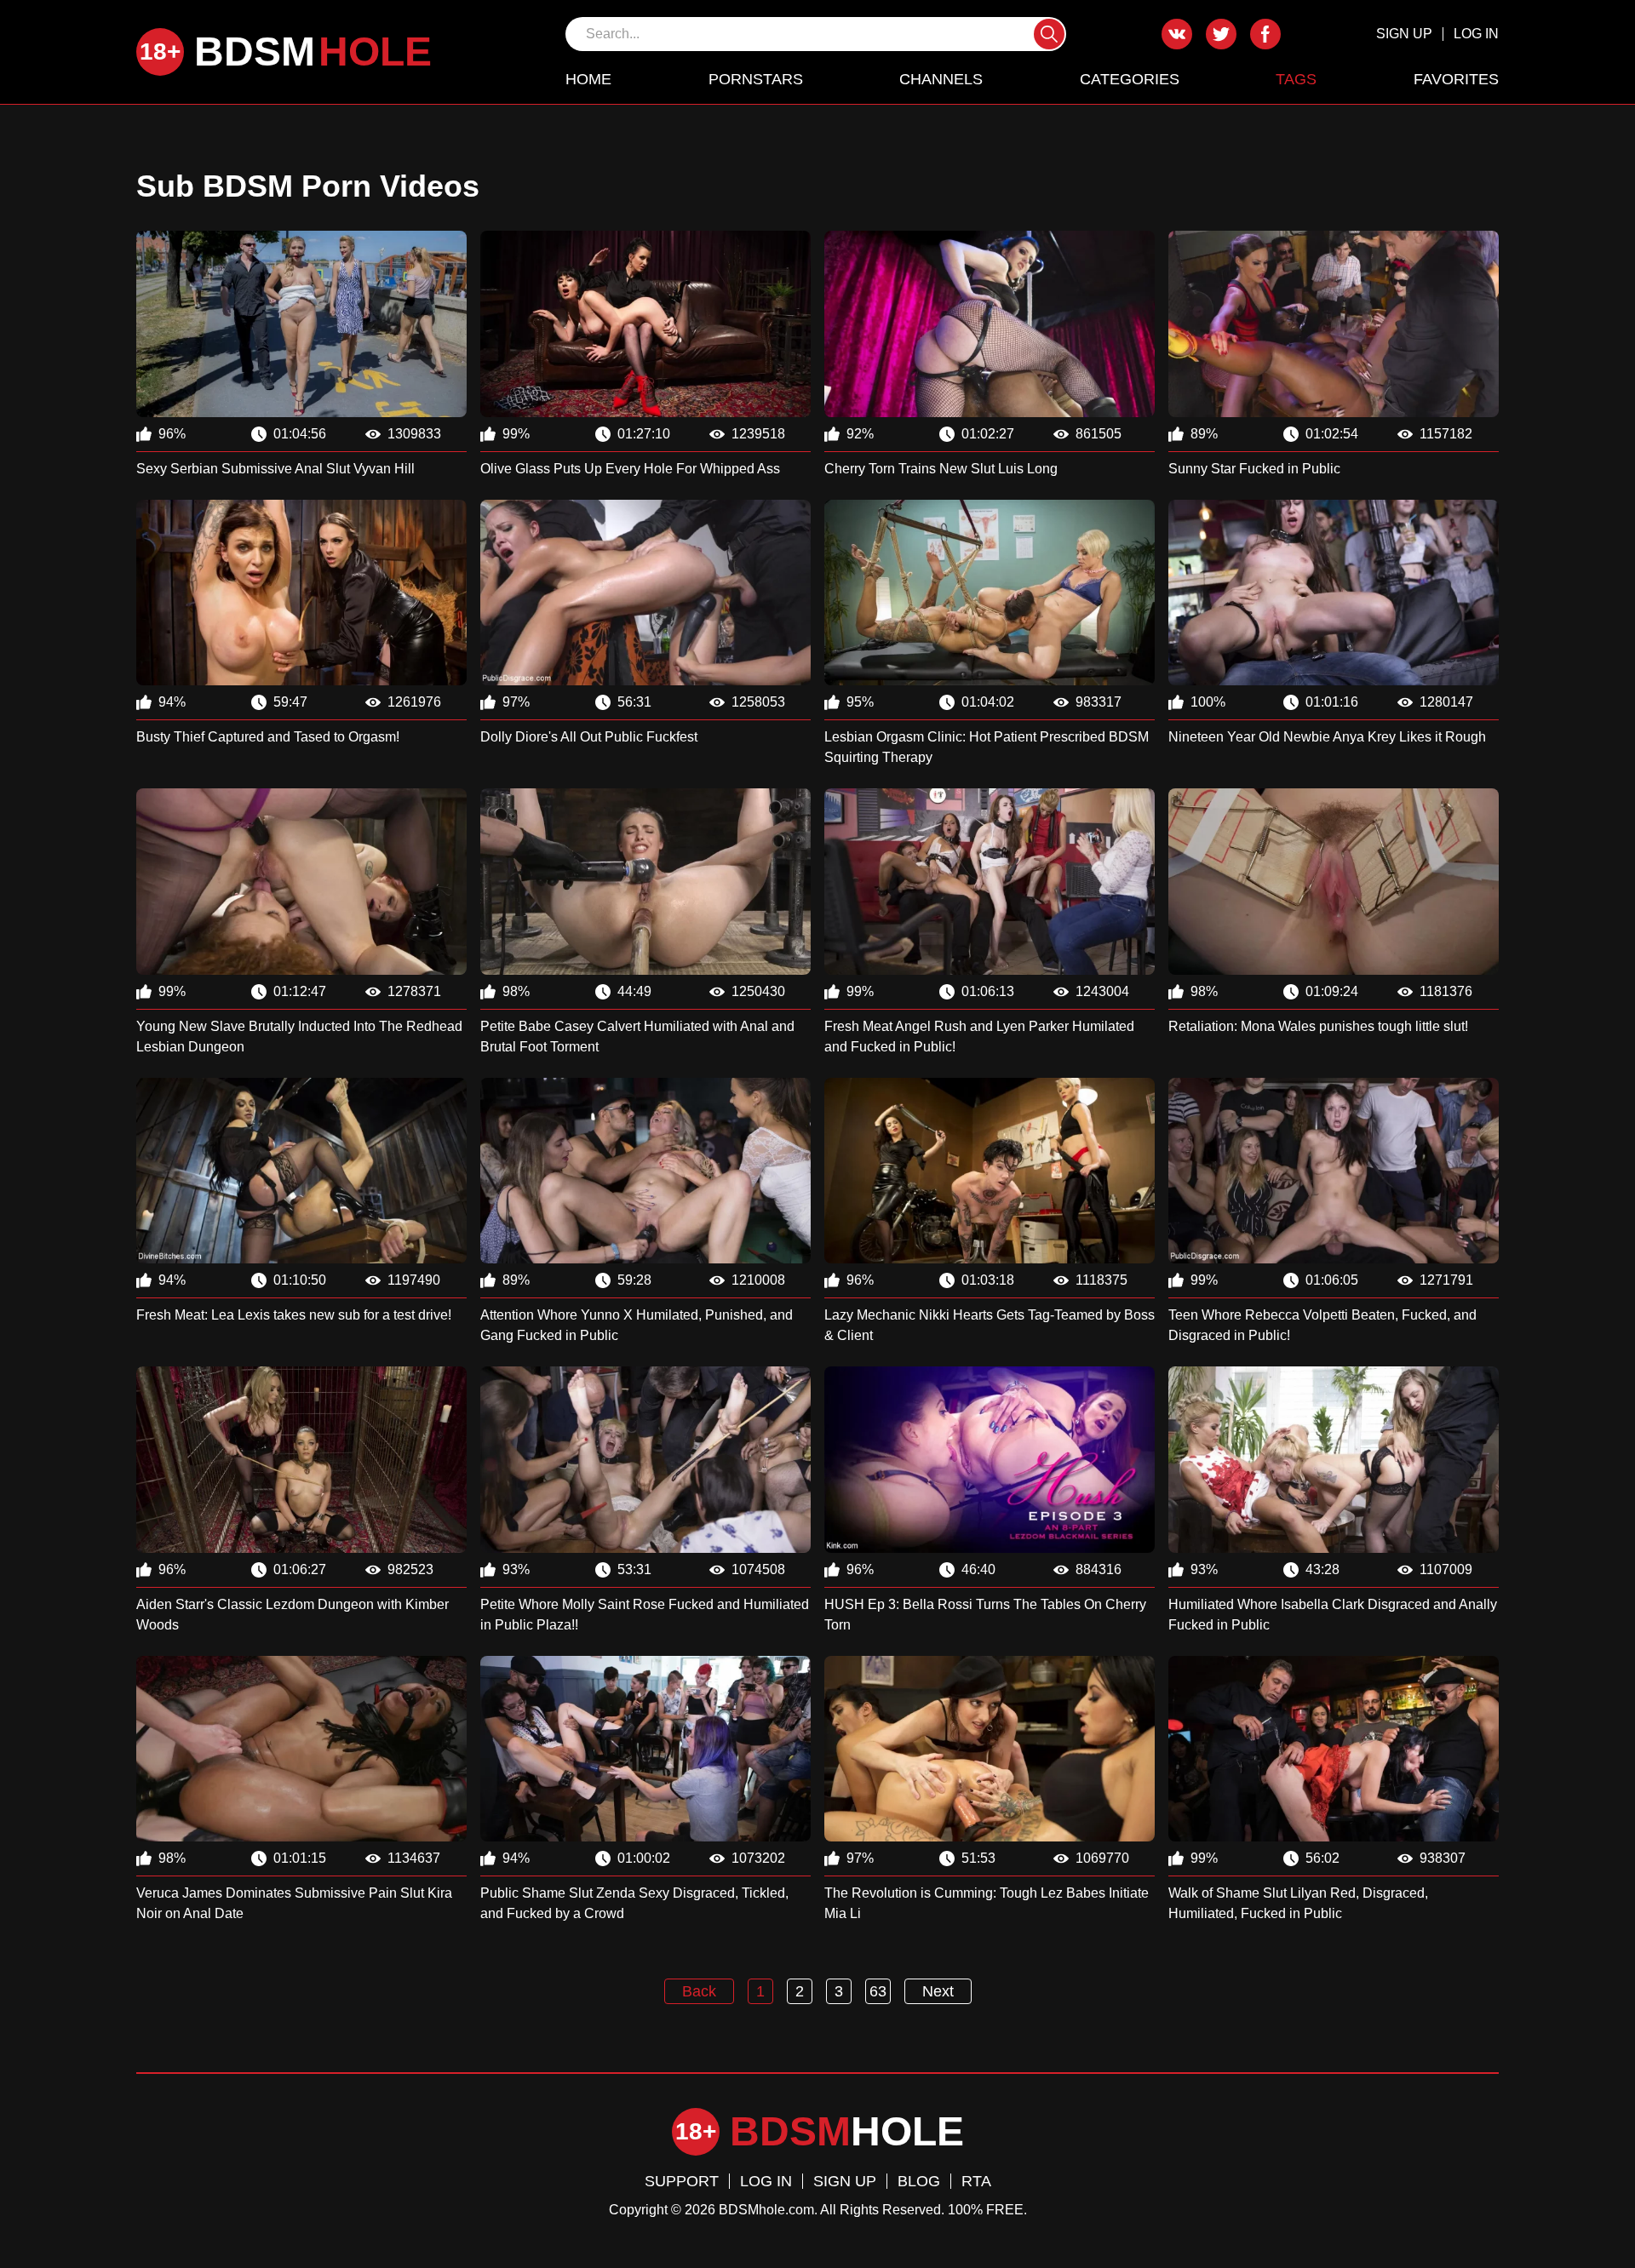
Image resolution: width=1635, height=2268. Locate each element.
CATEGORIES (1130, 79)
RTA (976, 2181)
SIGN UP (1404, 34)
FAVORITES (1456, 79)
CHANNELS (941, 79)
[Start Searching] (1049, 34)
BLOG (919, 2181)
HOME (588, 79)
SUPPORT (682, 2181)
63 (878, 1991)
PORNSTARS (756, 79)
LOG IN (1476, 34)
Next (938, 1991)
